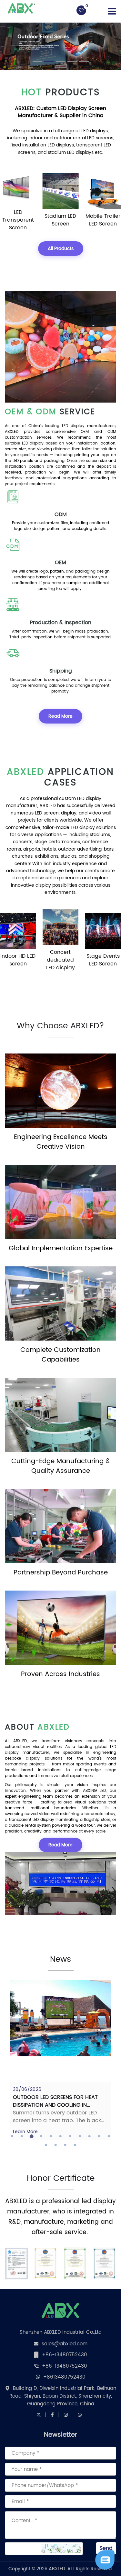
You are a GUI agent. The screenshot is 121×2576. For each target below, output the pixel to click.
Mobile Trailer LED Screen (103, 220)
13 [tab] (56, 2145)
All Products (61, 249)
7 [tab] (70, 2136)
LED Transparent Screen (18, 220)
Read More (60, 716)
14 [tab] (66, 2145)
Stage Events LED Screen (103, 960)
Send (106, 2548)
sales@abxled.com (65, 2344)
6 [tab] (61, 2136)
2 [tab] (22, 2136)
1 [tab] (12, 2136)
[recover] (105, 2560)
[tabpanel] (60, 2060)
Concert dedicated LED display (60, 960)
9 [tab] (90, 2136)
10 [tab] (99, 2136)
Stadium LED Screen (60, 220)
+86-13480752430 (65, 2355)
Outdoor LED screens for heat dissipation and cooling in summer (55, 2105)
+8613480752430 (64, 2377)
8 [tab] (80, 2136)
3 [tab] (32, 2136)
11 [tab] (109, 2136)
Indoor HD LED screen (18, 960)
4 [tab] (41, 2136)
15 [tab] (75, 2145)
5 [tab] (51, 2136)
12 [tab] (46, 2145)
